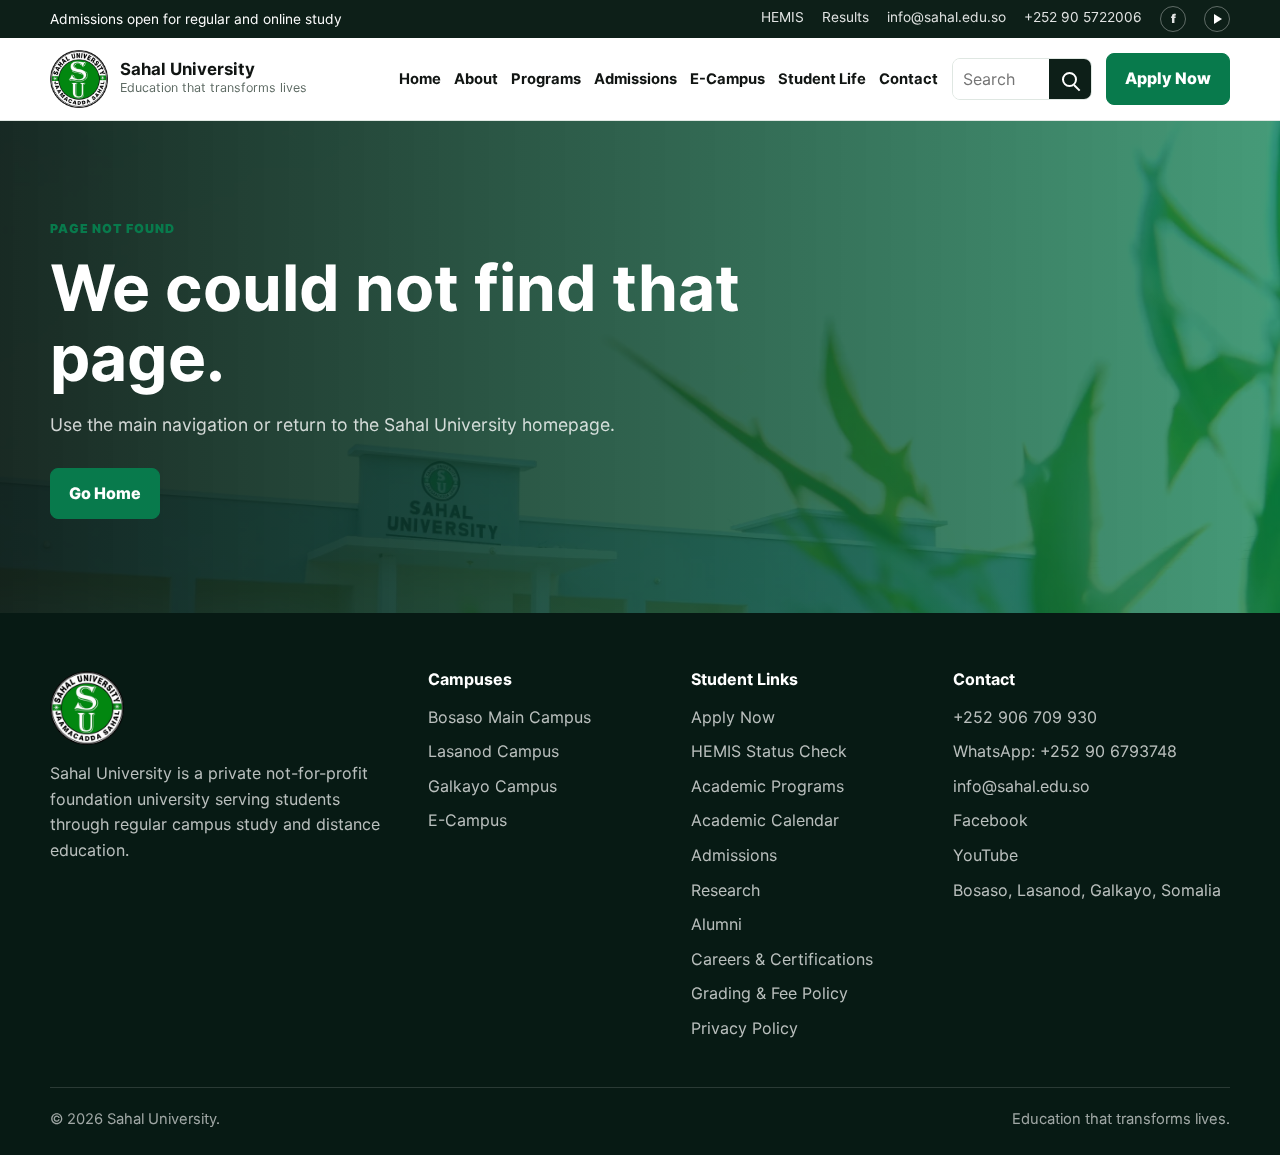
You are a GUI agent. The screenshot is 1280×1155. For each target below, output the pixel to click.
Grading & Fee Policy (769, 993)
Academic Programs (767, 786)
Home (420, 79)
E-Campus (727, 79)
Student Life (822, 79)
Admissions (635, 79)
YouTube (985, 855)
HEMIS (782, 17)
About (476, 79)
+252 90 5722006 (1083, 17)
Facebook (990, 820)
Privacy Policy (744, 1028)
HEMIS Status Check (769, 751)
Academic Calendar (765, 820)
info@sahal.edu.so (946, 17)
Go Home (105, 493)
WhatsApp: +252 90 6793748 (1065, 751)
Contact (908, 79)
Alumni (716, 924)
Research (725, 890)
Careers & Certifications (782, 959)
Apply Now (1168, 78)
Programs (546, 79)
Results (845, 17)
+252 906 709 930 (1025, 717)
